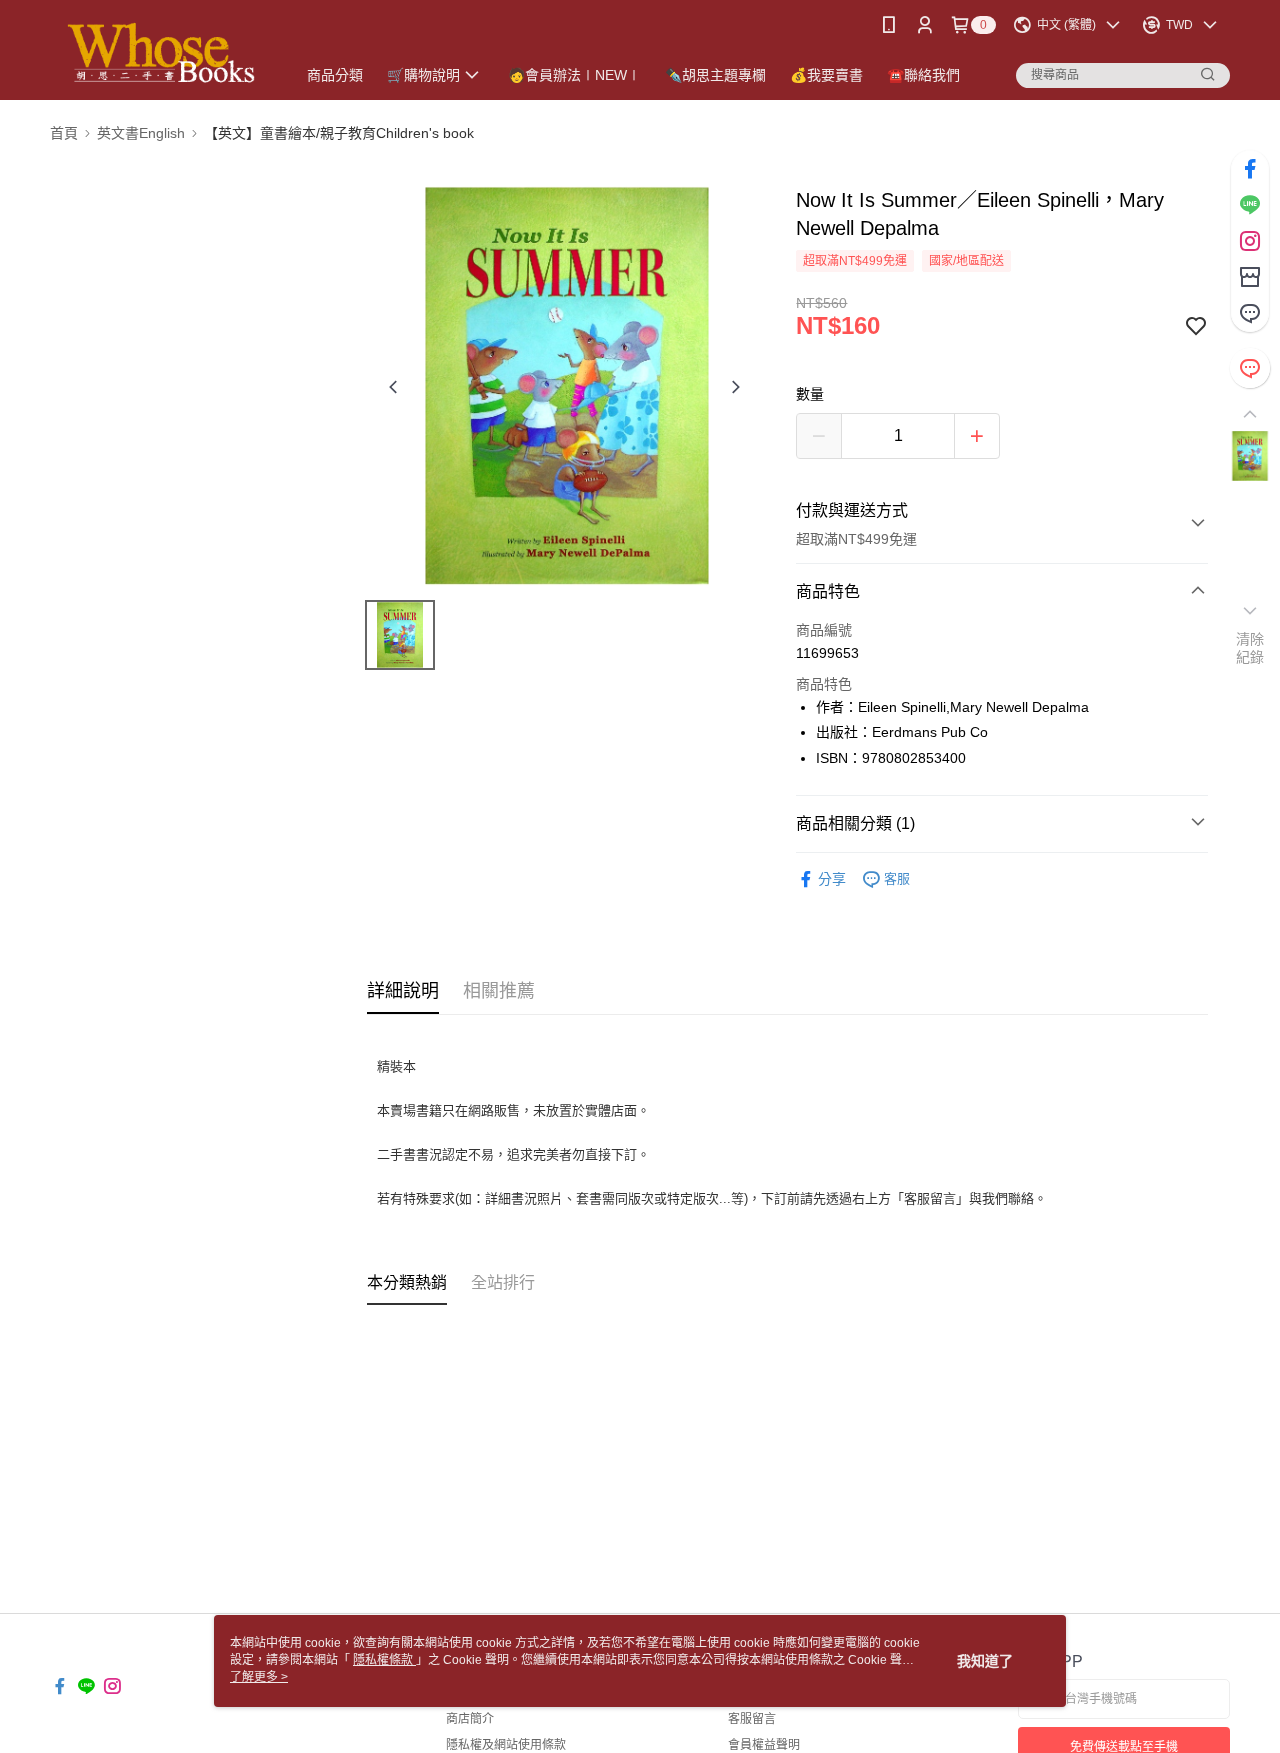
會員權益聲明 (764, 1745)
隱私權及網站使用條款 (506, 1745)
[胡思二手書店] (161, 52)
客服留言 (752, 1719)
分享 (832, 879)
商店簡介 (470, 1719)
